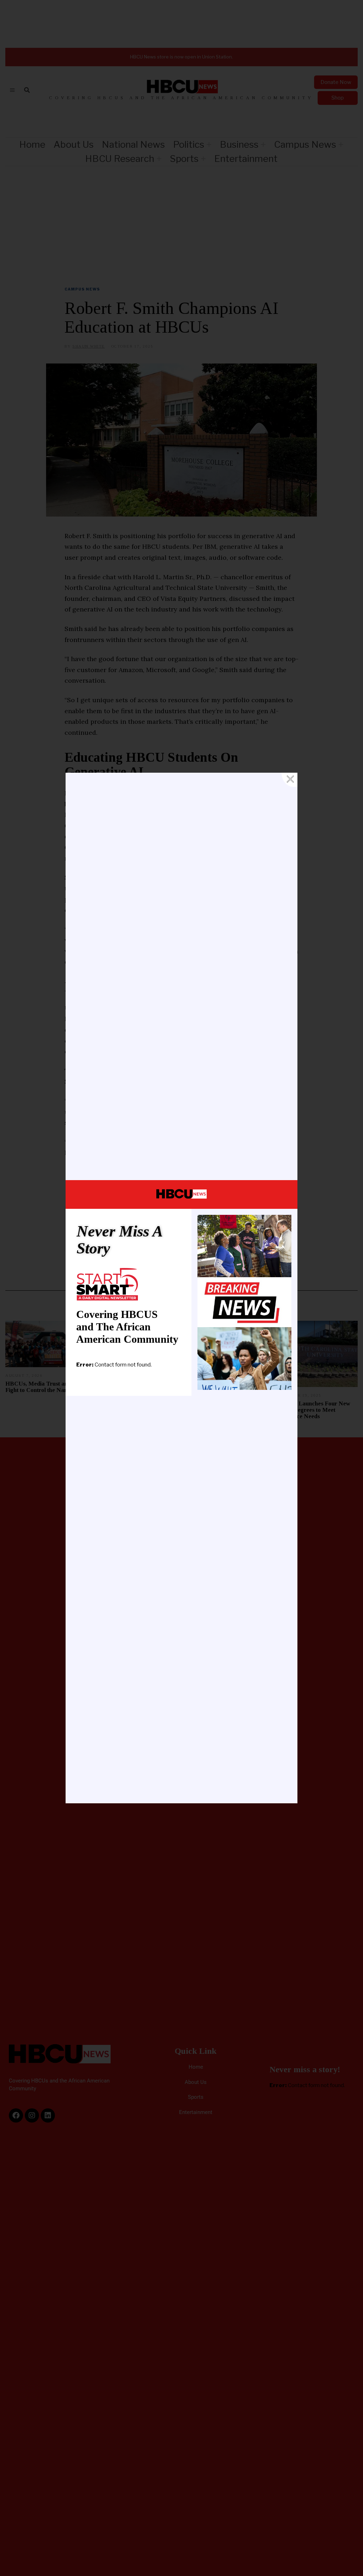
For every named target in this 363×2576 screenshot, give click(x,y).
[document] (181, 1288)
